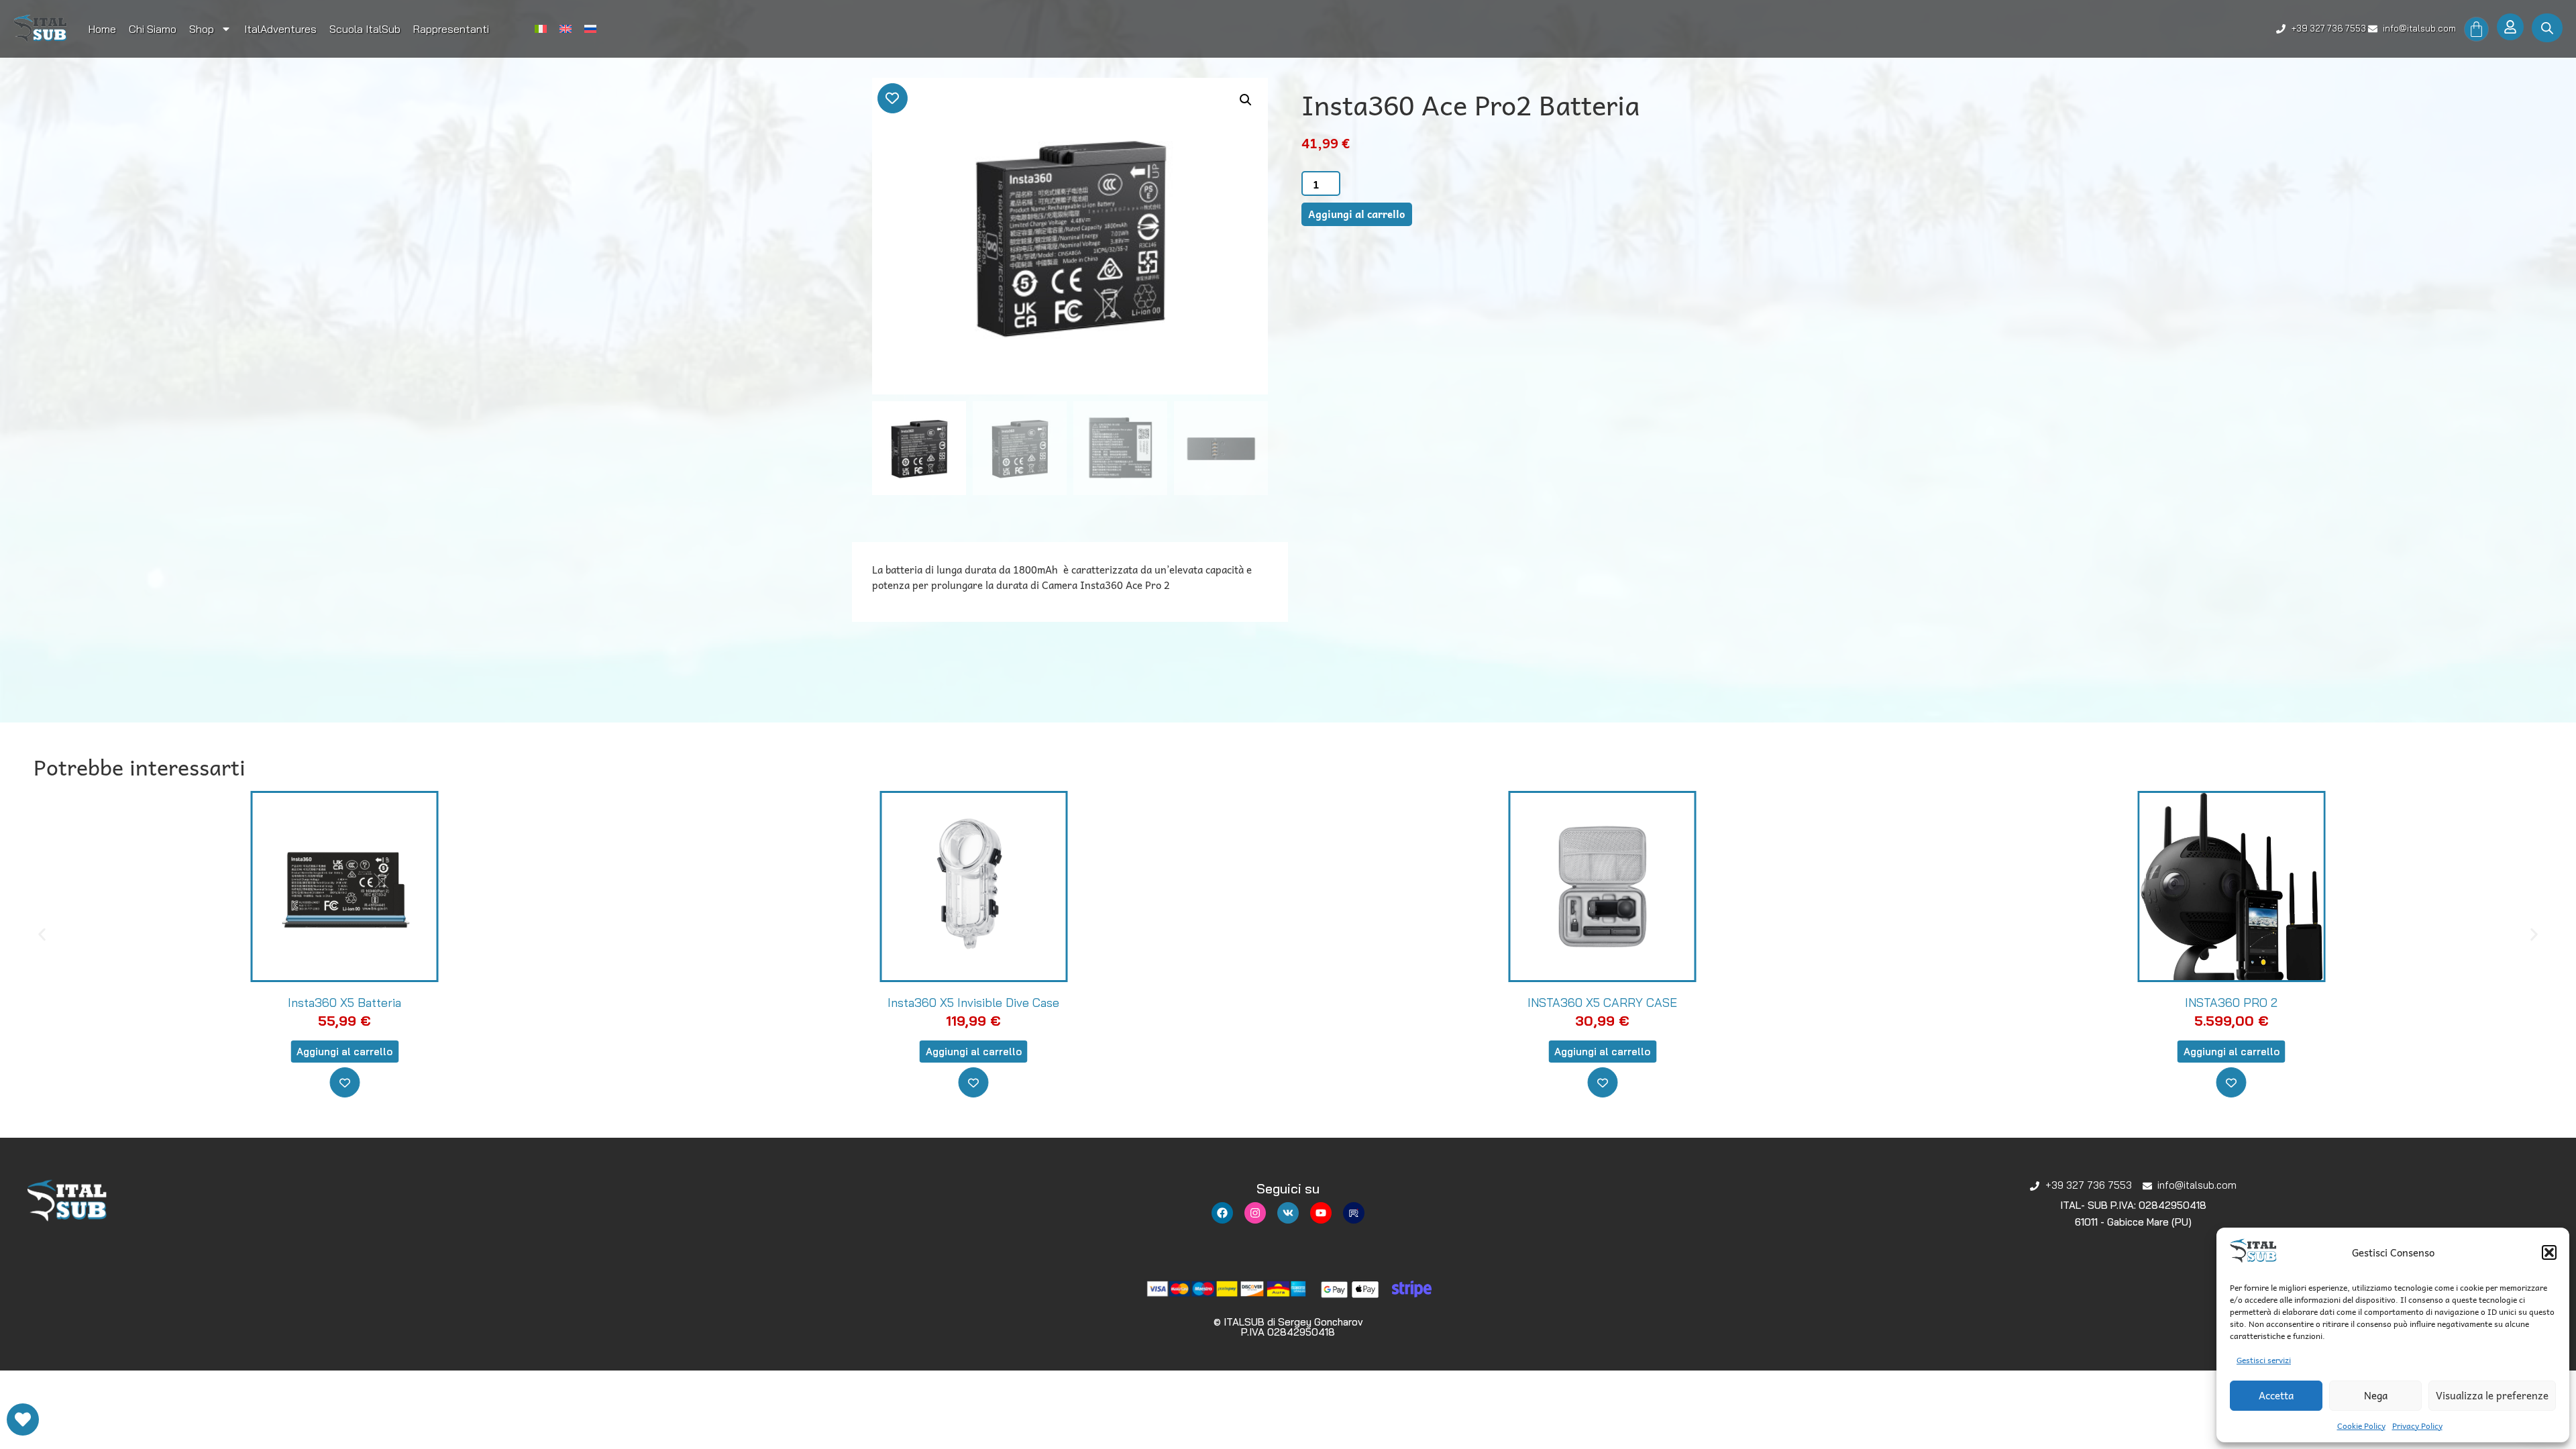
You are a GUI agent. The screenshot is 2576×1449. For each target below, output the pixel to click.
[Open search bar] (2547, 28)
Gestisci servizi (2264, 1360)
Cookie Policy (2361, 1426)
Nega (2376, 1395)
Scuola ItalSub (365, 29)
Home (102, 29)
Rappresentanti (451, 29)
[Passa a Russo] (590, 29)
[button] (2549, 1252)
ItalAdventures (280, 29)
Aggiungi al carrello (1357, 214)
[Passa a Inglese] (566, 29)
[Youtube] (1321, 1213)
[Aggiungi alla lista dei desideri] (893, 98)
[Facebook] (1222, 1213)
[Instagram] (1255, 1213)
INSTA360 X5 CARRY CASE (974, 1003)
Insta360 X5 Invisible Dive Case (345, 1003)
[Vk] (1288, 1213)
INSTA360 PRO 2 (1603, 1003)
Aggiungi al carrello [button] (344, 1052)
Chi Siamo (153, 29)
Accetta (2276, 1395)
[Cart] (2476, 29)
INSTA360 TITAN (2231, 1003)
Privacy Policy (2417, 1426)
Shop (202, 29)
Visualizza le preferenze (2492, 1395)
